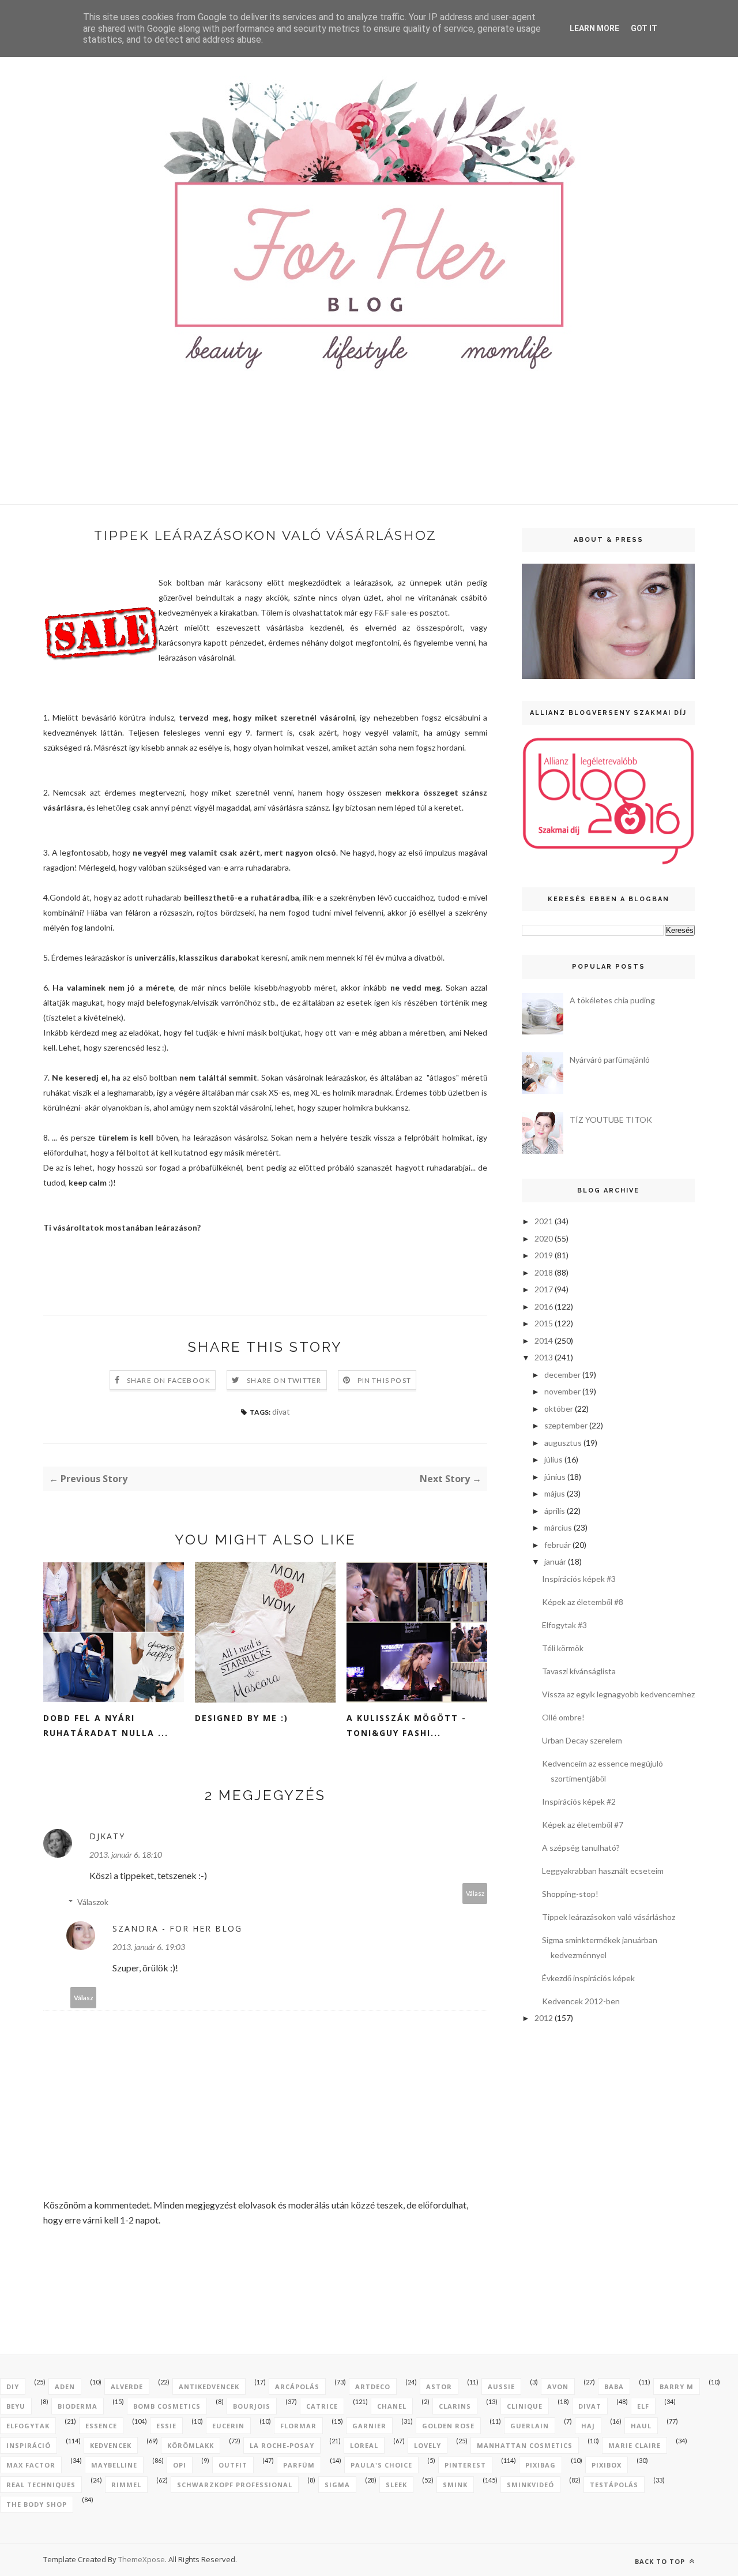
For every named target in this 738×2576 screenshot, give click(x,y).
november (562, 1391)
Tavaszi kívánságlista (579, 1671)
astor (439, 2386)
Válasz (475, 1893)
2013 (544, 1357)
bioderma (78, 2406)
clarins (455, 2406)
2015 (544, 1323)
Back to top (661, 2561)
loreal (364, 2445)
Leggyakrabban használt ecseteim (603, 1871)
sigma (337, 2485)
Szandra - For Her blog (177, 1928)
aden (65, 2386)
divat (281, 1411)
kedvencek (111, 2445)
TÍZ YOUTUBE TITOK (611, 1120)
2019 (544, 1255)
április (555, 1511)
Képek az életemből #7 (583, 1825)
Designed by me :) (242, 1718)
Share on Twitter (284, 1380)
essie (166, 2426)
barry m (677, 2386)
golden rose (448, 2426)
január (555, 1561)
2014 (544, 1341)
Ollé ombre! (563, 1717)
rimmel (126, 2485)
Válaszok (93, 1902)
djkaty (107, 1836)
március (558, 1527)
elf (643, 2406)
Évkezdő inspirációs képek (588, 1978)
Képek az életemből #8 (583, 1602)
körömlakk (191, 2445)
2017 (544, 1289)
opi (180, 2465)
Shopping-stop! (570, 1894)
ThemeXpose (142, 2559)
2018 (544, 1272)
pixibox (607, 2465)
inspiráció (29, 2445)
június (555, 1477)
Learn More (594, 28)
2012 (544, 2018)
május (555, 1493)
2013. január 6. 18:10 (126, 1855)
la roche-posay (282, 2445)
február (558, 1545)
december (562, 1375)
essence (101, 2426)
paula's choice (381, 2465)
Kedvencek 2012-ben (581, 2001)
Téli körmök (563, 1648)
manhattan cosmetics (525, 2445)
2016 (544, 1306)
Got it (644, 28)
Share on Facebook (169, 1380)
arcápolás (297, 2386)
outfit (233, 2465)
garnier (369, 2426)
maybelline (114, 2465)
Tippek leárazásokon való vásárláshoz (609, 1917)
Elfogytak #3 (564, 1625)
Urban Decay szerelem (582, 1740)
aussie (501, 2386)
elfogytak (28, 2426)
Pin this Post (385, 1380)
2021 (544, 1221)
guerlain (530, 2426)
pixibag (541, 2465)
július (553, 1459)
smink (455, 2485)
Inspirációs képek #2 (579, 1801)
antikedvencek (209, 2386)
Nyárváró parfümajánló (610, 1060)
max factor (31, 2465)
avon (558, 2386)
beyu (16, 2406)
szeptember (566, 1425)
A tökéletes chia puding (612, 1000)
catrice (322, 2406)
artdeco (373, 2386)
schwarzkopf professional (235, 2485)
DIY (13, 2386)
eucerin (228, 2426)
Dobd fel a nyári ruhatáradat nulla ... (106, 1725)
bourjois (252, 2406)
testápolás (614, 2485)
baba (614, 2386)
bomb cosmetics (167, 2406)
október (559, 1409)
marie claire (635, 2445)
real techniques (41, 2485)
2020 (544, 1238)
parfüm (299, 2465)
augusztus (563, 1443)
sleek (396, 2485)
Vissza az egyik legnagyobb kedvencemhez (618, 1694)
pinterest (465, 2465)
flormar (298, 2426)
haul (641, 2426)
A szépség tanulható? (581, 1848)
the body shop (37, 2504)
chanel (392, 2406)
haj (588, 2426)
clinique (525, 2406)
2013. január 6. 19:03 (149, 1947)
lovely (428, 2445)
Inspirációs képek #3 (579, 1579)
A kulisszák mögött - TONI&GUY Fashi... (406, 1725)
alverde (127, 2386)
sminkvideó (530, 2485)
